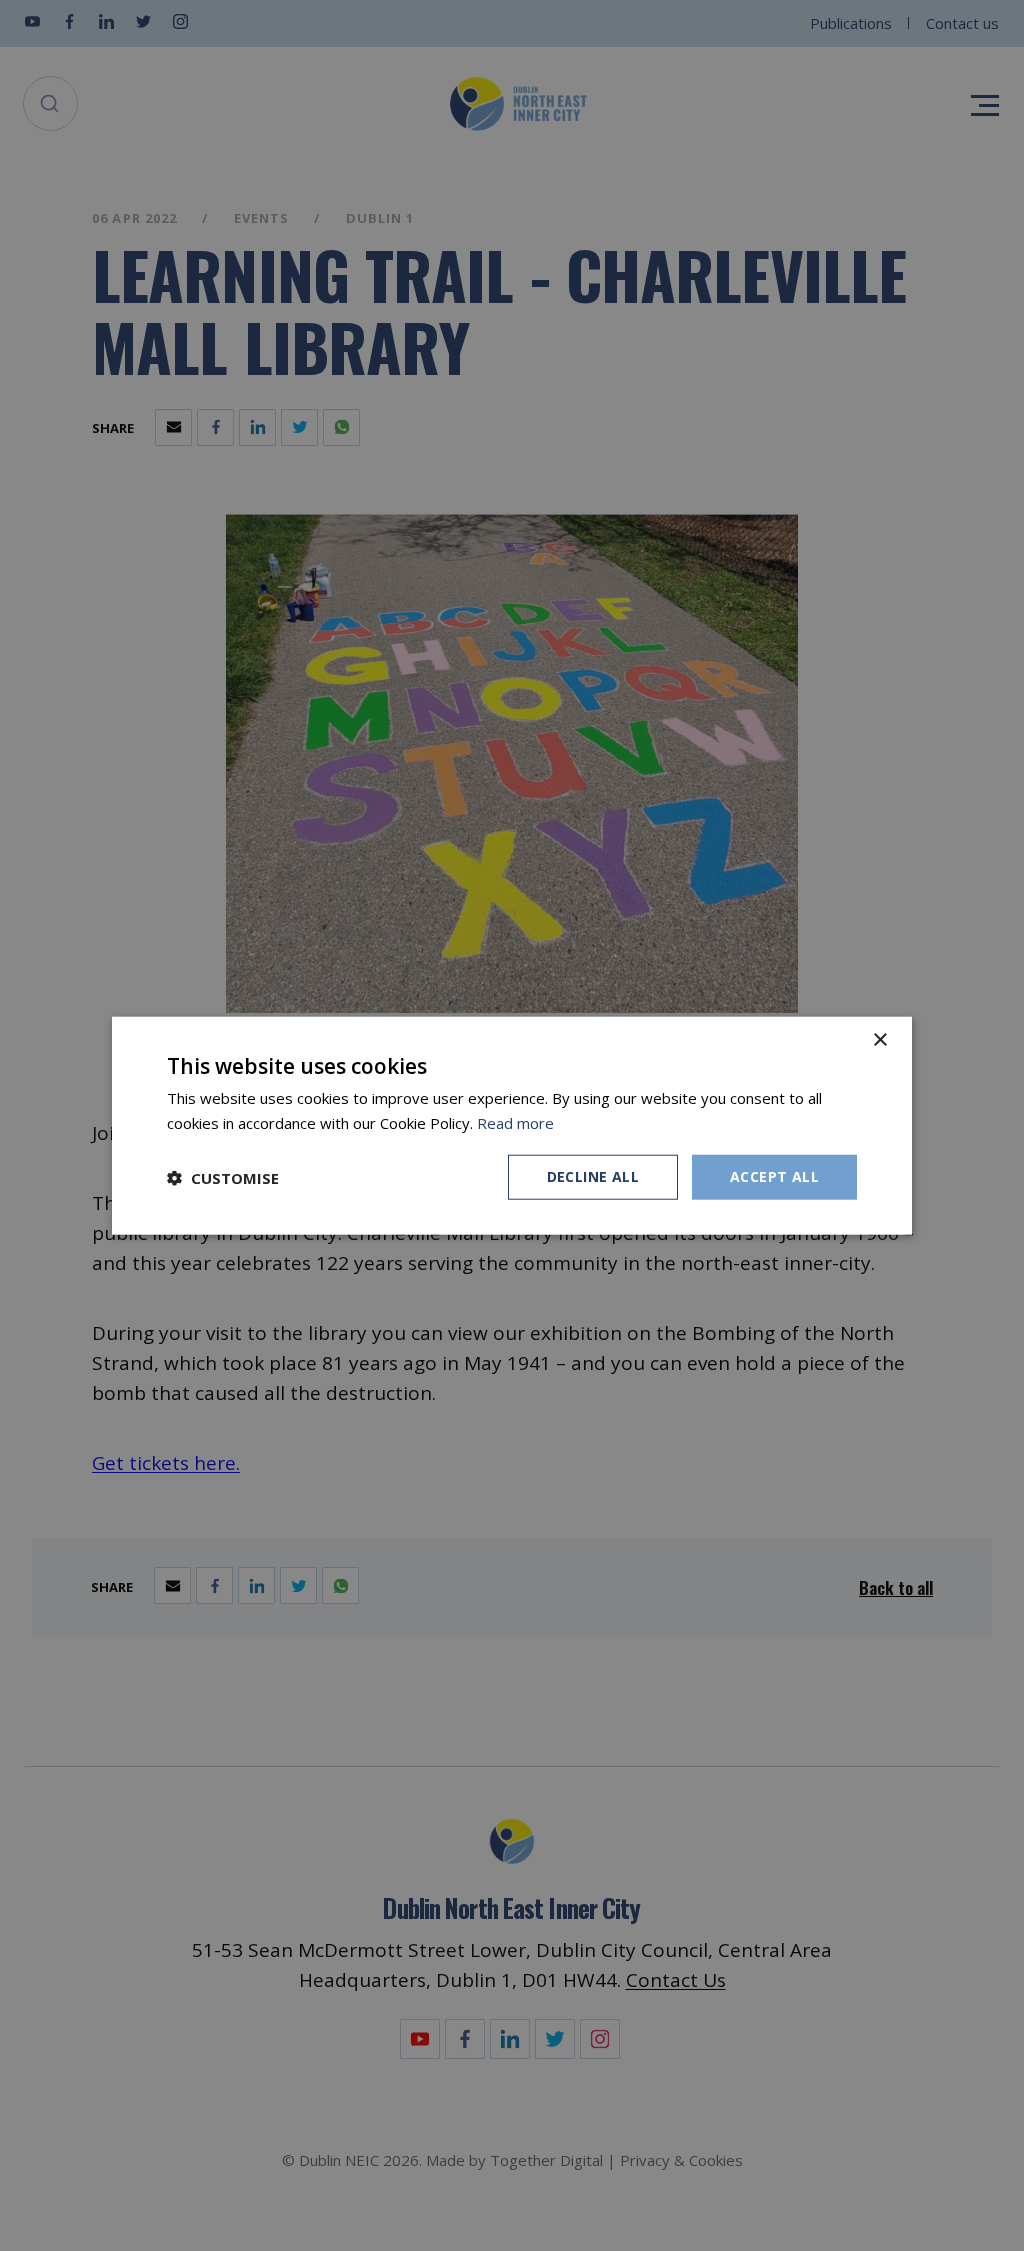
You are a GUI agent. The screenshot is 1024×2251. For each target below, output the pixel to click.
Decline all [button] (593, 1176)
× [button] (879, 1039)
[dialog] (512, 1125)
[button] (223, 1177)
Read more (515, 1122)
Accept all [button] (774, 1176)
